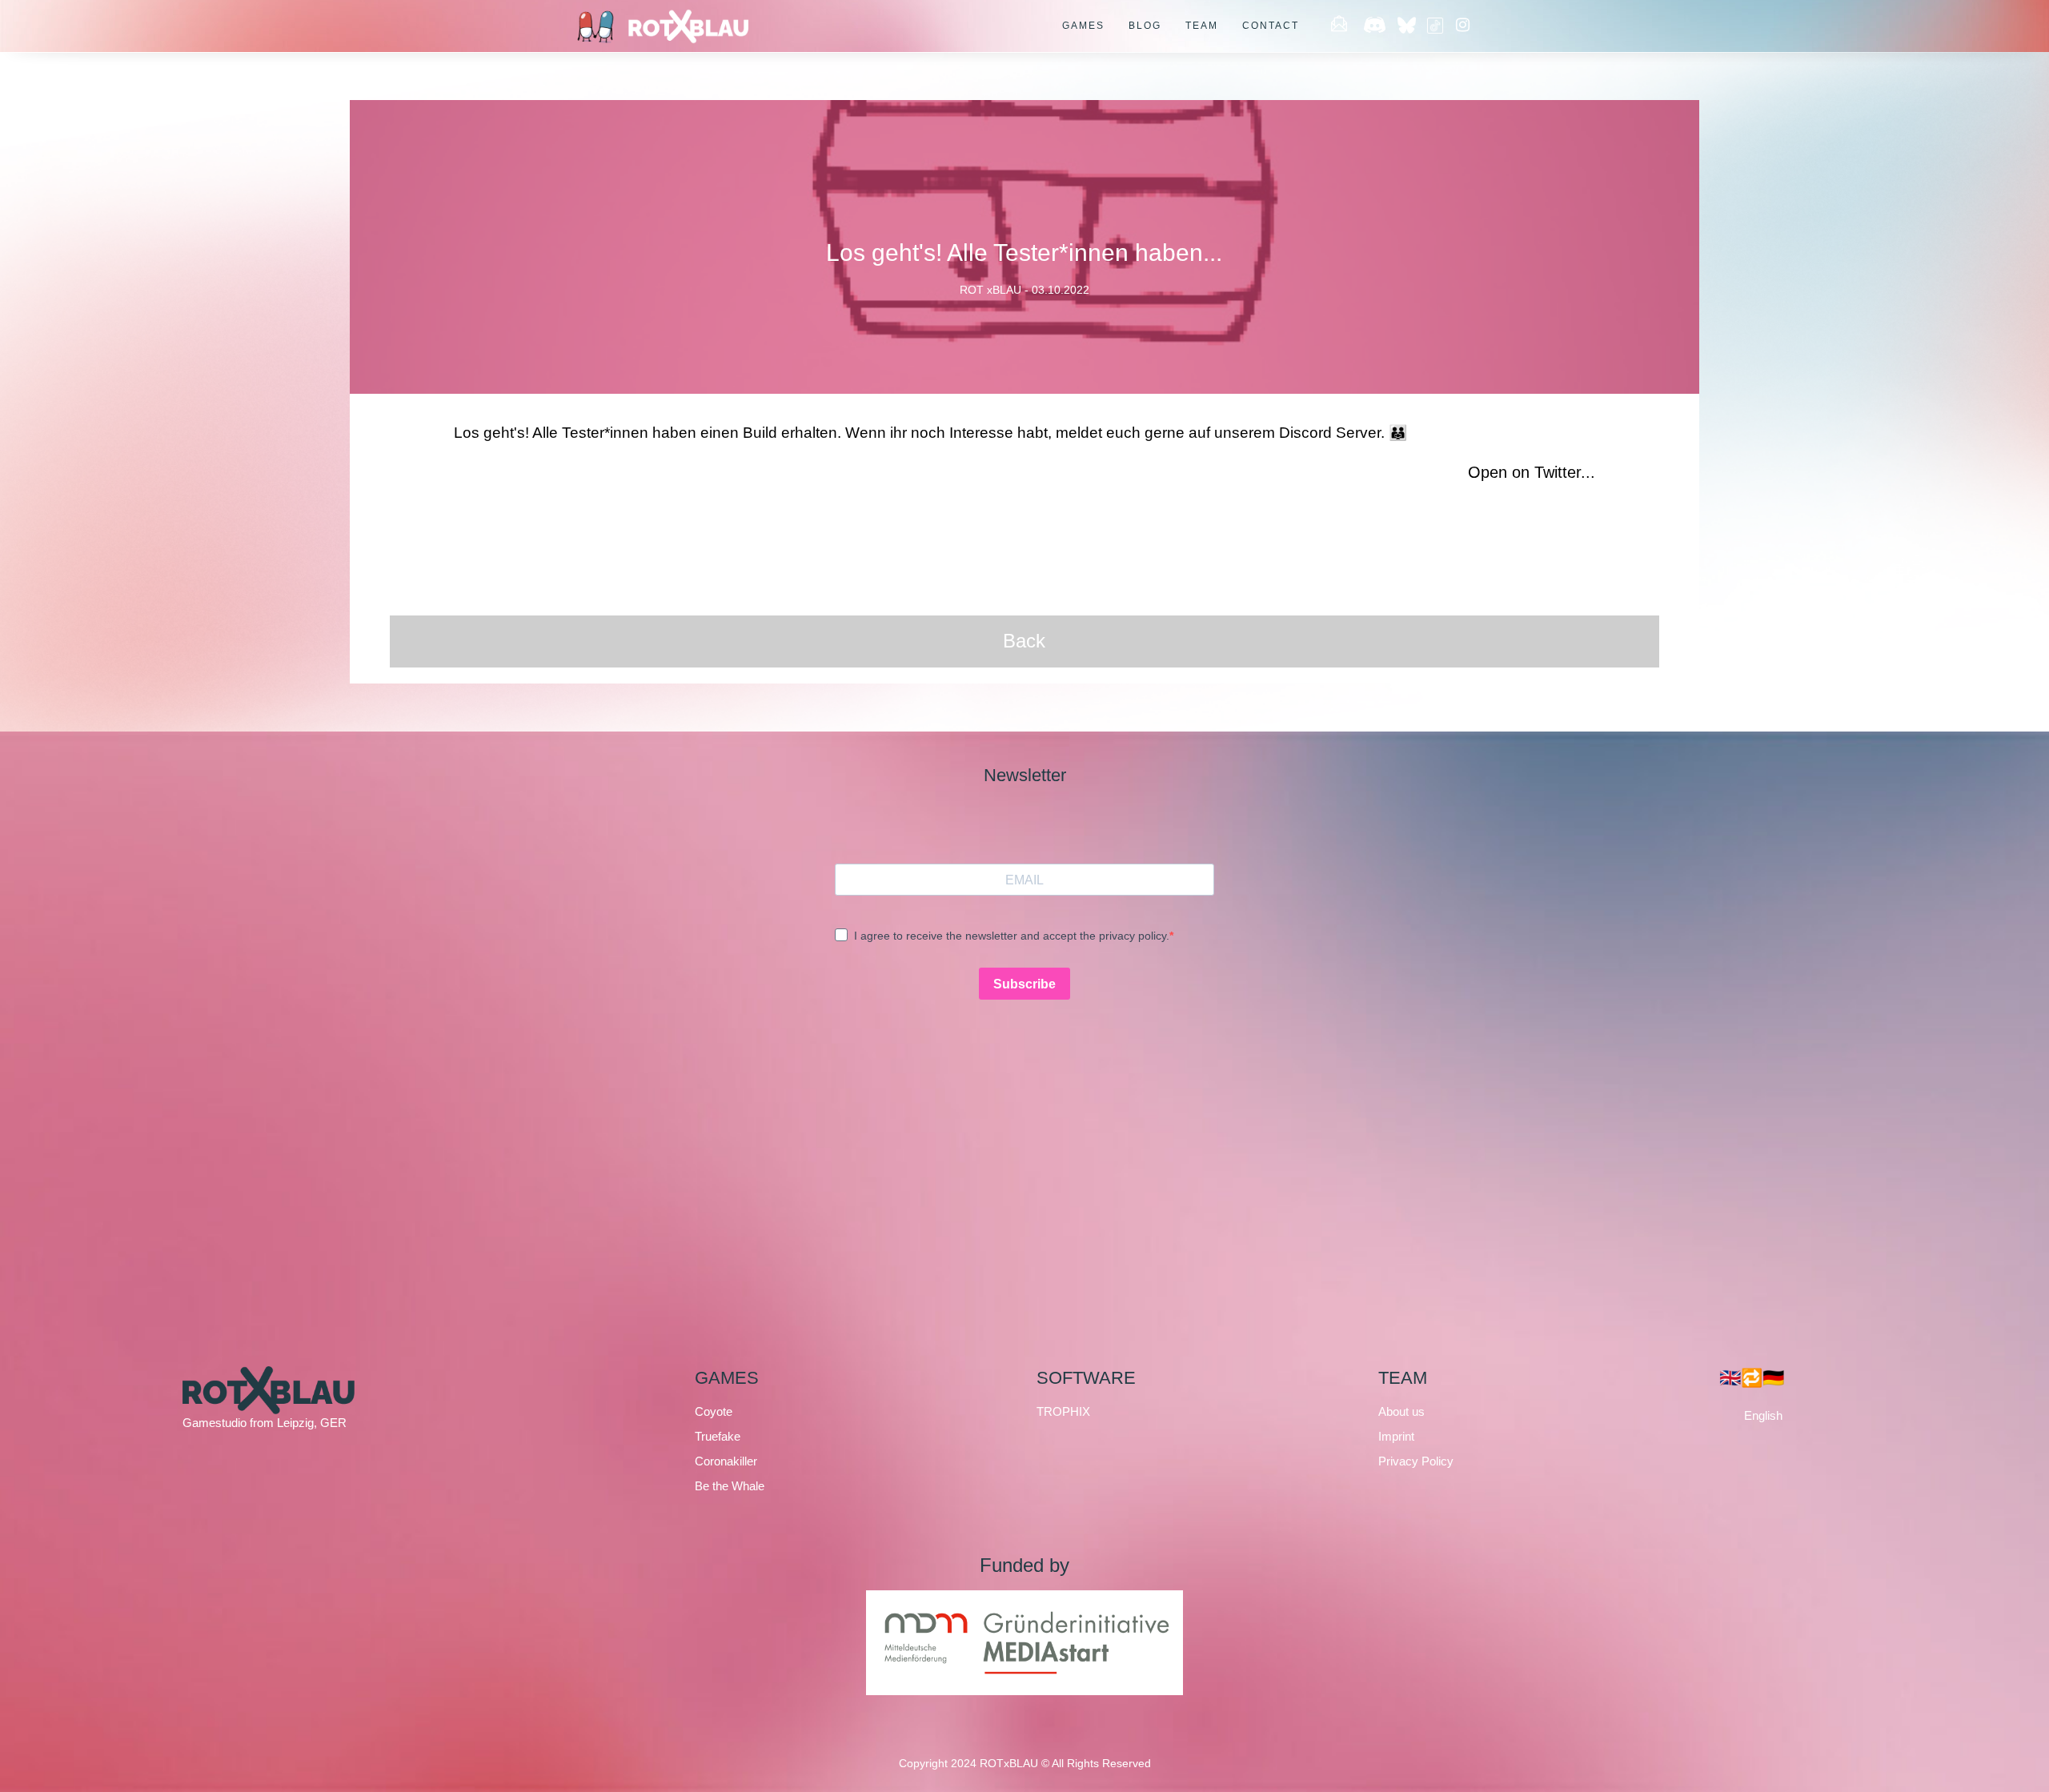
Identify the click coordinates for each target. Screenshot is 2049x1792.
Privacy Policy (1416, 1461)
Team (1202, 26)
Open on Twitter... (1532, 472)
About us (1401, 1411)
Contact (1271, 26)
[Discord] (1375, 26)
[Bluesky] (1409, 26)
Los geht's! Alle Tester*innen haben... (1024, 253)
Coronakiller (726, 1461)
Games (1083, 26)
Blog (1145, 26)
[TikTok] (1435, 26)
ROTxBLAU (1009, 1763)
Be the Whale (730, 1486)
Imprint (1396, 1436)
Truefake (718, 1436)
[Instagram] (1463, 26)
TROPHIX (1063, 1411)
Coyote (714, 1411)
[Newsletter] (1339, 26)
